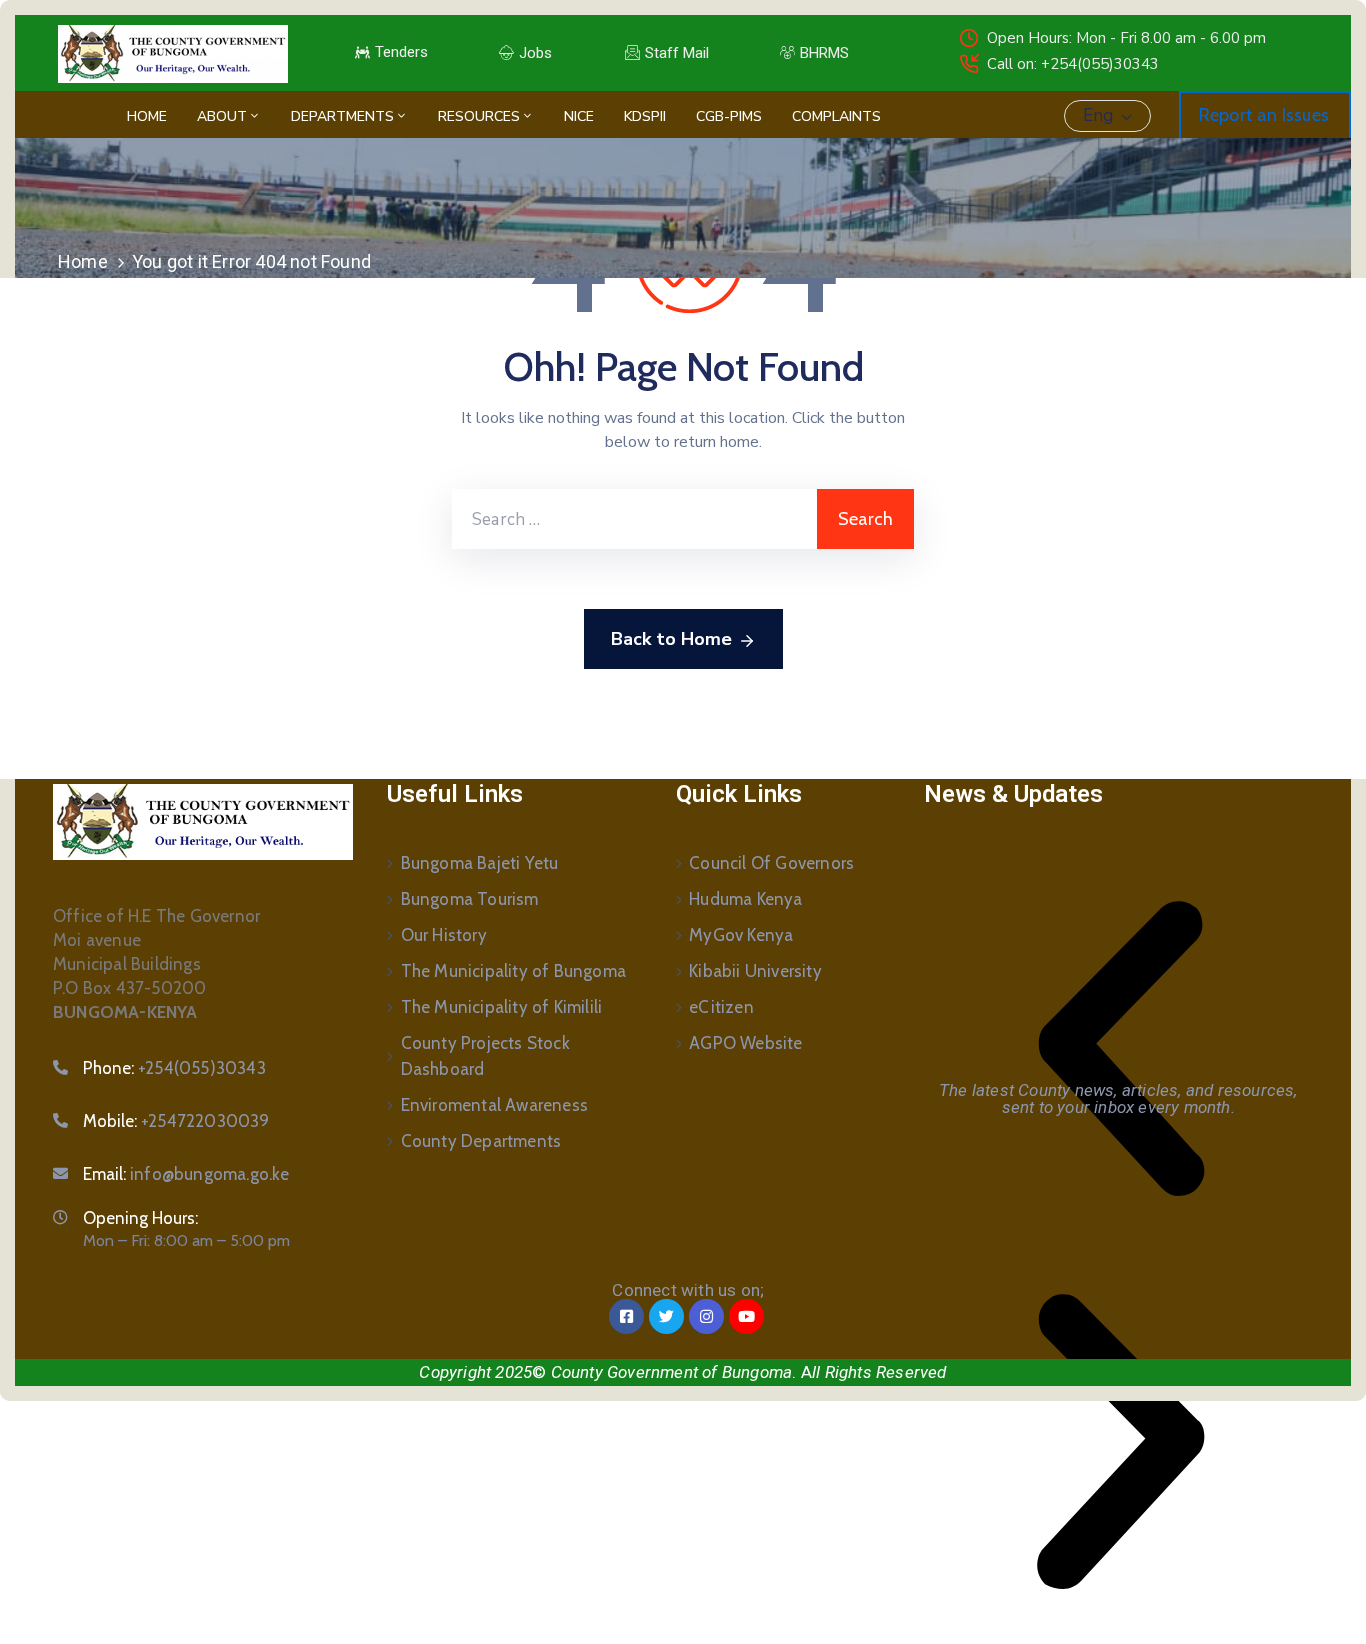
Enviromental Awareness (494, 1105)
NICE (579, 116)
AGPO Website (745, 1043)
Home (147, 116)
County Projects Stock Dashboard (485, 1056)
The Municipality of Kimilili (502, 1007)
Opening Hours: (140, 1218)
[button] (1120, 1048)
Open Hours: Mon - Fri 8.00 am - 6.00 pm (1126, 38)
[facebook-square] (626, 1316)
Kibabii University (755, 971)
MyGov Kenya (741, 935)
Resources (479, 116)
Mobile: (176, 1121)
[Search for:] (634, 519)
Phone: (174, 1068)
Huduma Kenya (745, 899)
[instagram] (706, 1316)
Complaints (836, 116)
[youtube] (746, 1316)
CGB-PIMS (729, 116)
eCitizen (721, 1007)
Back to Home (671, 639)
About (222, 116)
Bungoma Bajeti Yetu (480, 863)
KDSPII (645, 116)
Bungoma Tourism (470, 899)
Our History (444, 935)
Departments (342, 116)
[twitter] (666, 1316)
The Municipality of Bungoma (513, 971)
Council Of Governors (771, 863)
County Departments (481, 1141)
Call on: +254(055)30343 (1073, 64)
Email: (186, 1174)
